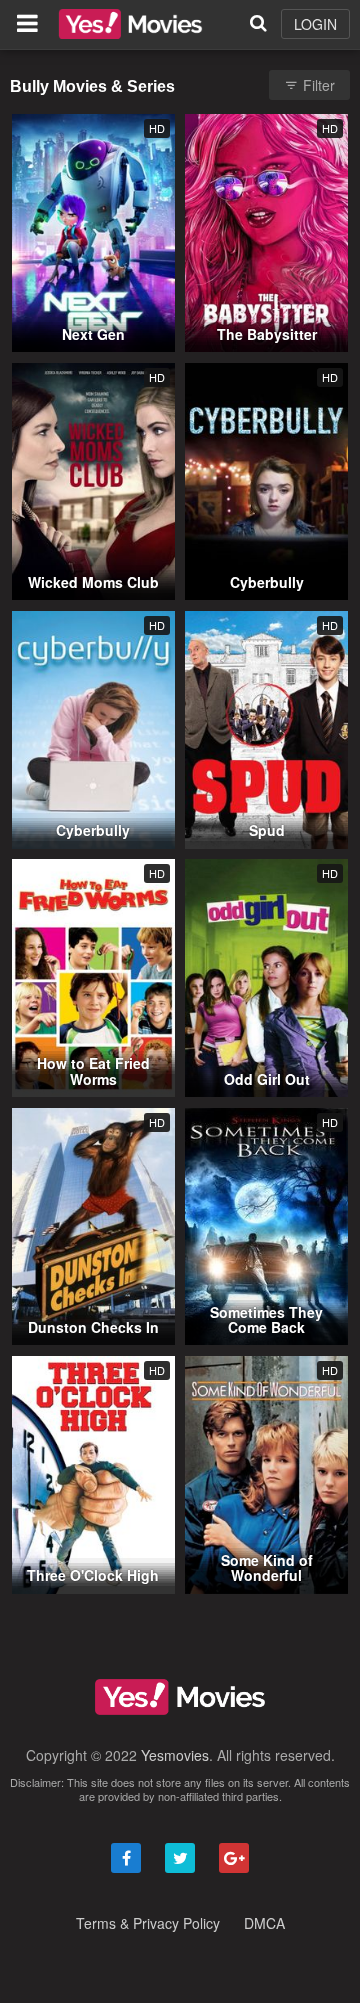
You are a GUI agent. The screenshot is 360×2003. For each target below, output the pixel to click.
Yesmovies (175, 1755)
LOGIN (315, 24)
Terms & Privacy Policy (148, 1923)
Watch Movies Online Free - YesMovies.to (130, 24)
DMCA (264, 1923)
